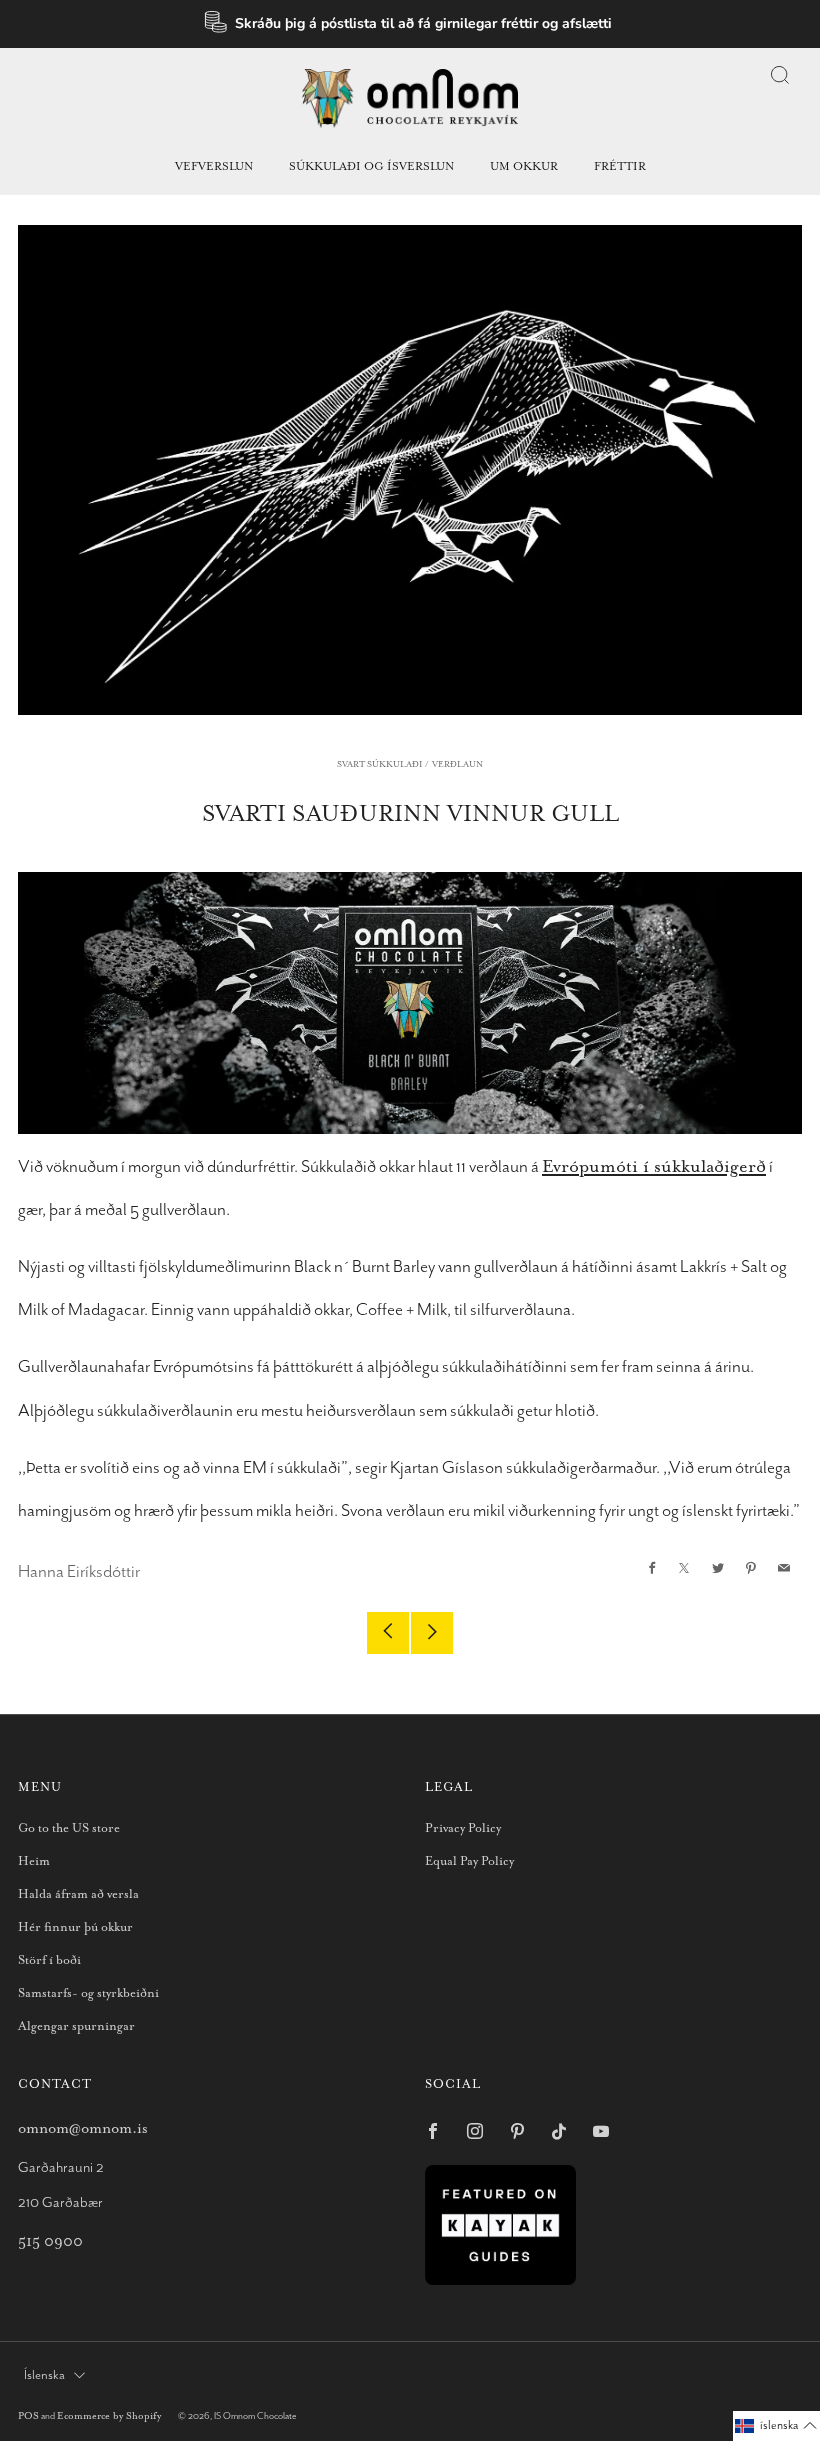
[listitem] (410, 24)
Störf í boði (49, 1960)
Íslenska (44, 2375)
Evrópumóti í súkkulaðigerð (654, 1167)
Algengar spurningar (76, 2026)
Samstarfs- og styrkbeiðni (88, 1993)
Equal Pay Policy (469, 1861)
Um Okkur (524, 166)
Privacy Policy (463, 1828)
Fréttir (620, 166)
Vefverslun (214, 166)
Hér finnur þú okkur (75, 1927)
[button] (776, 2426)
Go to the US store (69, 1828)
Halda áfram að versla (78, 1894)
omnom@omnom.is (83, 2128)
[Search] (780, 75)
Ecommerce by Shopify (109, 2416)
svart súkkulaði (379, 764)
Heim (34, 1861)
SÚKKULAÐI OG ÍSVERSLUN (371, 166)
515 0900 (50, 2241)
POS (28, 2416)
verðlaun (457, 764)
